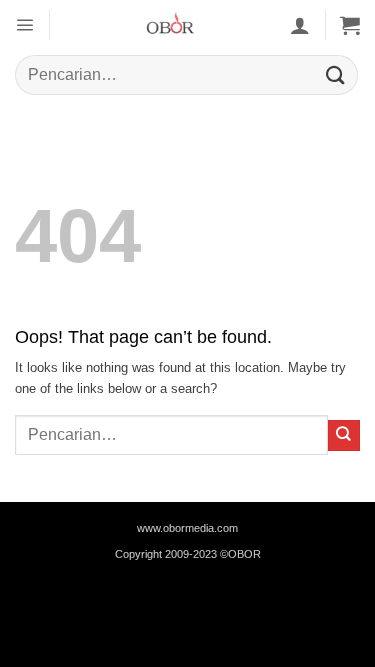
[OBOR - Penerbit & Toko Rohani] (170, 25)
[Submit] (336, 74)
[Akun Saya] (300, 25)
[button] (24, 24)
